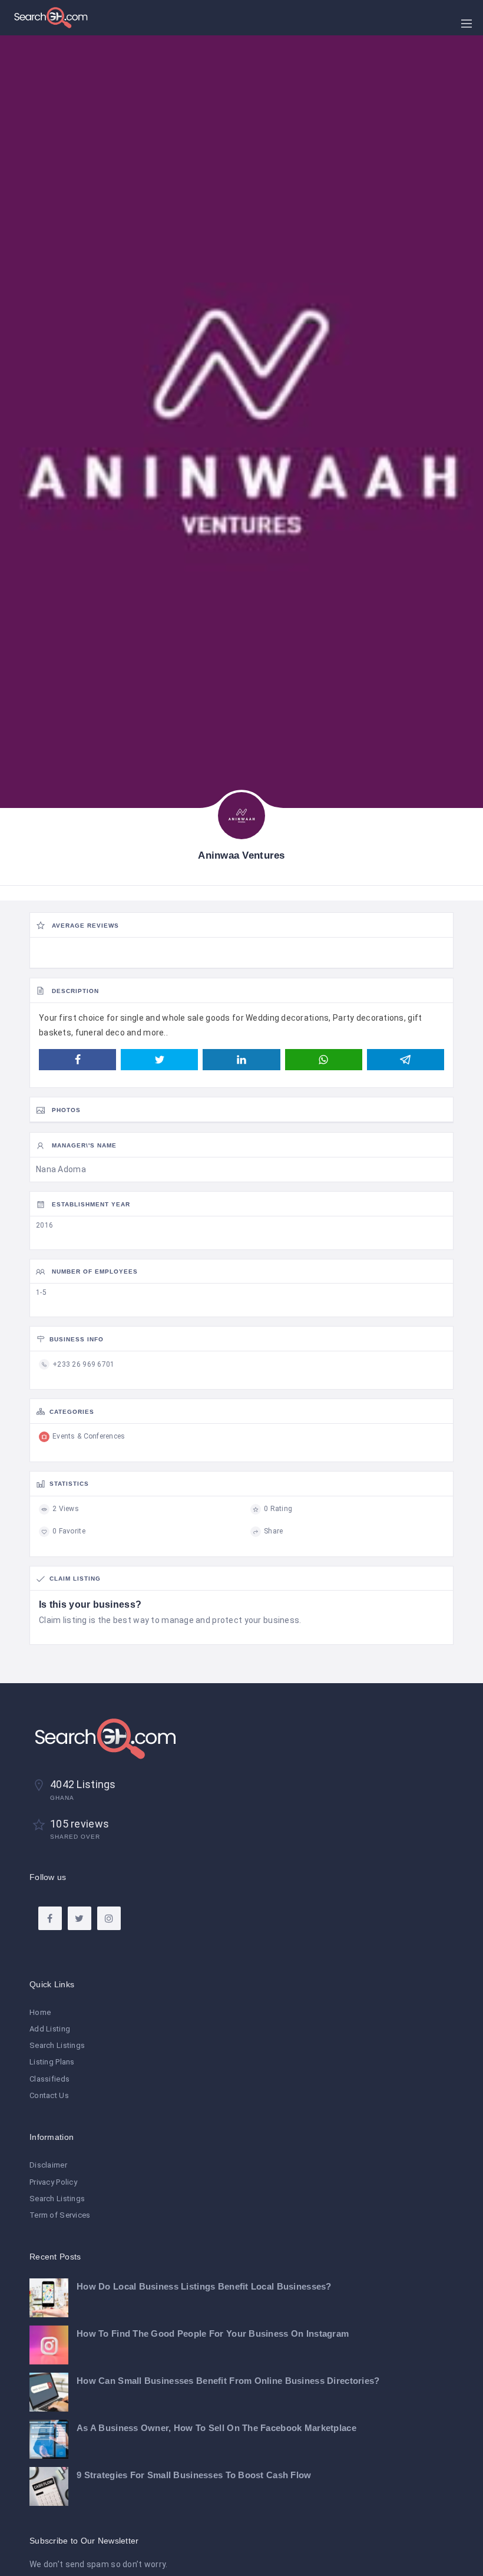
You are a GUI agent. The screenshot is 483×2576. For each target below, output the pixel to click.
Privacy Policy (53, 2182)
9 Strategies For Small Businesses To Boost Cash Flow (194, 2475)
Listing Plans (52, 2062)
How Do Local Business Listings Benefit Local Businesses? (204, 2286)
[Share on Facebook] (77, 1060)
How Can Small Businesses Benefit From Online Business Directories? (228, 2381)
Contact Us (49, 2095)
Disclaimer (48, 2165)
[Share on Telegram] (406, 1060)
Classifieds (49, 2079)
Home (40, 2012)
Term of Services (60, 2215)
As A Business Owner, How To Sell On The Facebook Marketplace (216, 2428)
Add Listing (50, 2029)
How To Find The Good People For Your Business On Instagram (213, 2333)
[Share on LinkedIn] (241, 1060)
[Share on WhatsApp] (324, 1060)
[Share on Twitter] (159, 1060)
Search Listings (57, 2045)
